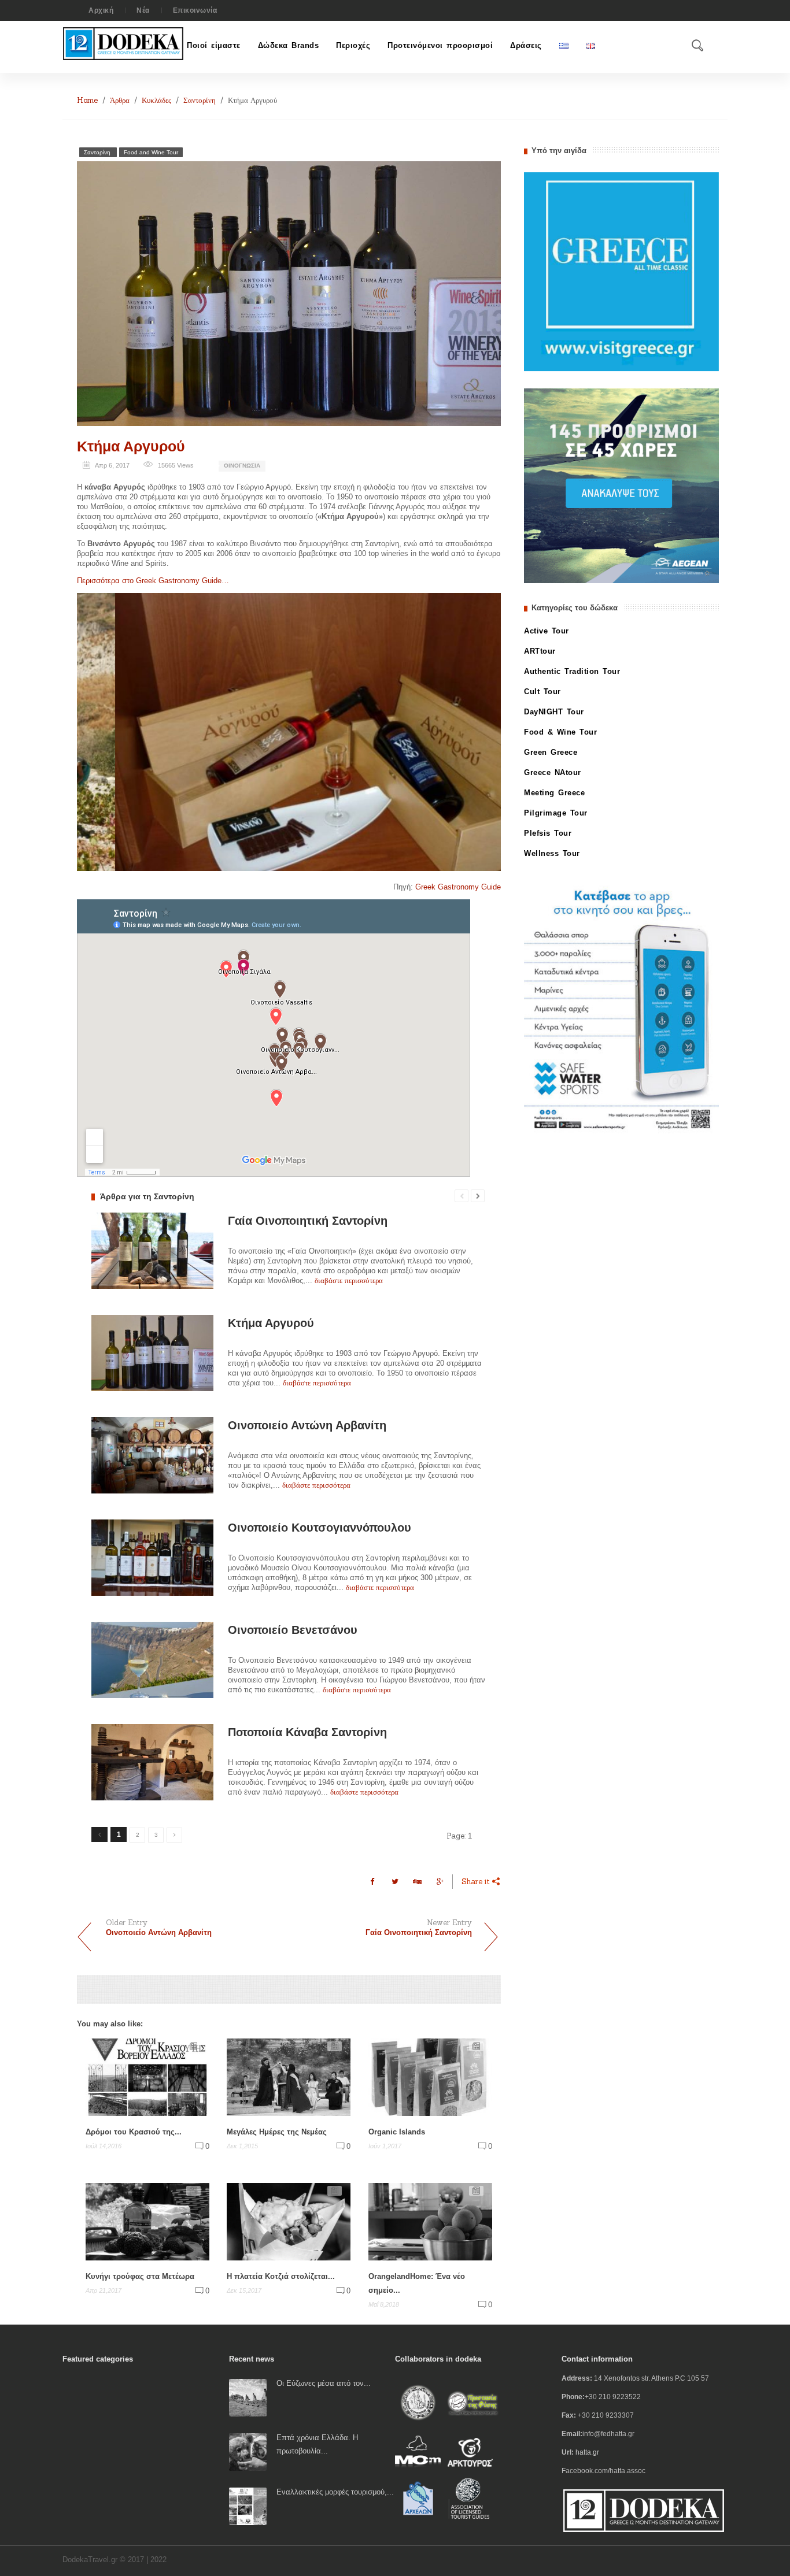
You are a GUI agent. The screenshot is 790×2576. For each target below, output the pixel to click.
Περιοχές (353, 45)
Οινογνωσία (242, 466)
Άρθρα (120, 100)
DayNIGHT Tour (554, 712)
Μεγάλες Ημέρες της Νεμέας (277, 2132)
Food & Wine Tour (560, 732)
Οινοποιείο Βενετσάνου (293, 1630)
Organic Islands (397, 2132)
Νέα (143, 10)
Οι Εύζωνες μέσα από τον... (324, 2383)
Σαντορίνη (200, 100)
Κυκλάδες (156, 100)
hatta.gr (587, 2452)
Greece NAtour (553, 772)
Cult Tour (542, 692)
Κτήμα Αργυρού (131, 446)
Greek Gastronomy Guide (458, 887)
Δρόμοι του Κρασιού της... (134, 2132)
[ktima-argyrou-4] (289, 732)
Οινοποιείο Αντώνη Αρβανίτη (307, 1425)
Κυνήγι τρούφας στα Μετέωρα (140, 2276)
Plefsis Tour (548, 833)
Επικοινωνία (195, 10)
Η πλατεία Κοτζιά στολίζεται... (281, 2276)
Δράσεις (526, 45)
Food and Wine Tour (151, 152)
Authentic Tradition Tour (572, 671)
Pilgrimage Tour (556, 813)
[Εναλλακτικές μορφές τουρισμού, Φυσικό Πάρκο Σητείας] (248, 2506)
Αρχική (101, 10)
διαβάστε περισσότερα (349, 1280)
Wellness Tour (552, 853)
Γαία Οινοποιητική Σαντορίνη (308, 1221)
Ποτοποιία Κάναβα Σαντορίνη (307, 1732)
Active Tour (547, 631)
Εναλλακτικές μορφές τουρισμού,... (335, 2492)
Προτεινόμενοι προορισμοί (440, 45)
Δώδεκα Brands (289, 45)
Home (87, 100)
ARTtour (540, 651)
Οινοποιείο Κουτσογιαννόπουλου (320, 1528)
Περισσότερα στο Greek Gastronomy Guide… (153, 581)
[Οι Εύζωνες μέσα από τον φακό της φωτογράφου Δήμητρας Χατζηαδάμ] (248, 2397)
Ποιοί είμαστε (214, 45)
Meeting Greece (554, 793)
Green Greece (551, 752)
